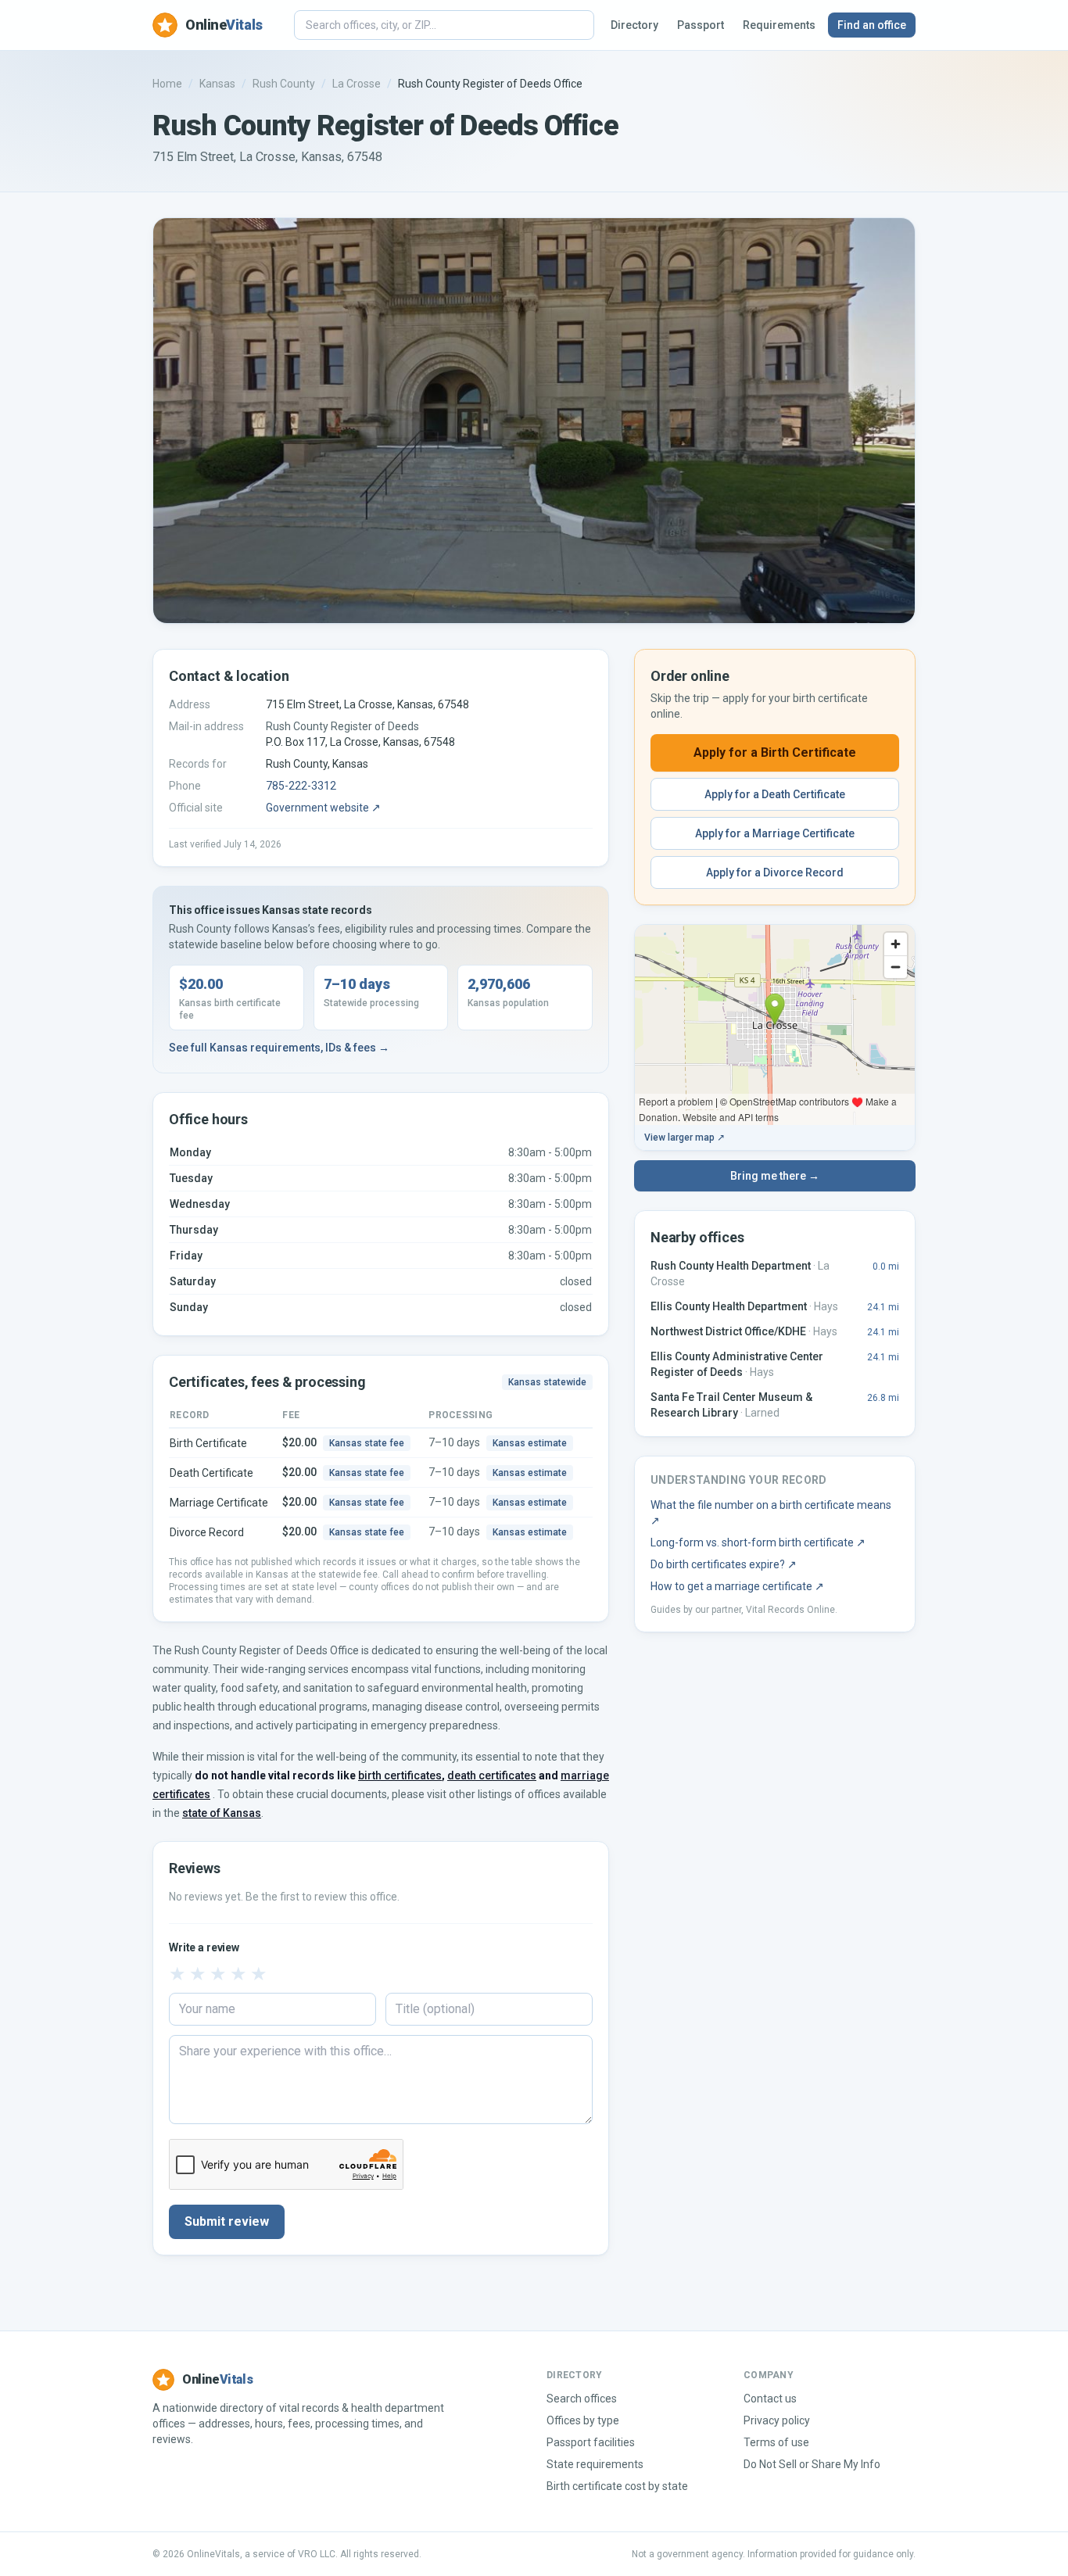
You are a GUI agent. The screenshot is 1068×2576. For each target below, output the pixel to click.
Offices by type (583, 2420)
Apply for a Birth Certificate (775, 752)
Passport (701, 25)
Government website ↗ (323, 808)
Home (167, 84)
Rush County (284, 84)
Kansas (217, 84)
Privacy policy (777, 2420)
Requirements (779, 25)
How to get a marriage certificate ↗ (737, 1586)
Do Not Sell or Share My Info (812, 2464)
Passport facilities (591, 2442)
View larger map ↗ (685, 1138)
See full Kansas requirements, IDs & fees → (279, 1048)
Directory (634, 25)
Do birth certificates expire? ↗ (724, 1564)
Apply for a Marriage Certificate (775, 833)
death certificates (492, 1775)
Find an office (872, 25)
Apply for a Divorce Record (775, 872)
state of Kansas (222, 1813)
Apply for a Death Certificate (775, 794)
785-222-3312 (301, 786)
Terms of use (776, 2442)
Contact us (770, 2399)
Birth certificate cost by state (617, 2486)
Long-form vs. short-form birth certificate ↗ (758, 1542)
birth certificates (400, 1775)
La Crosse (357, 84)
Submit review (227, 2221)
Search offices (582, 2399)
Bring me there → (775, 1176)
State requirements (595, 2464)
